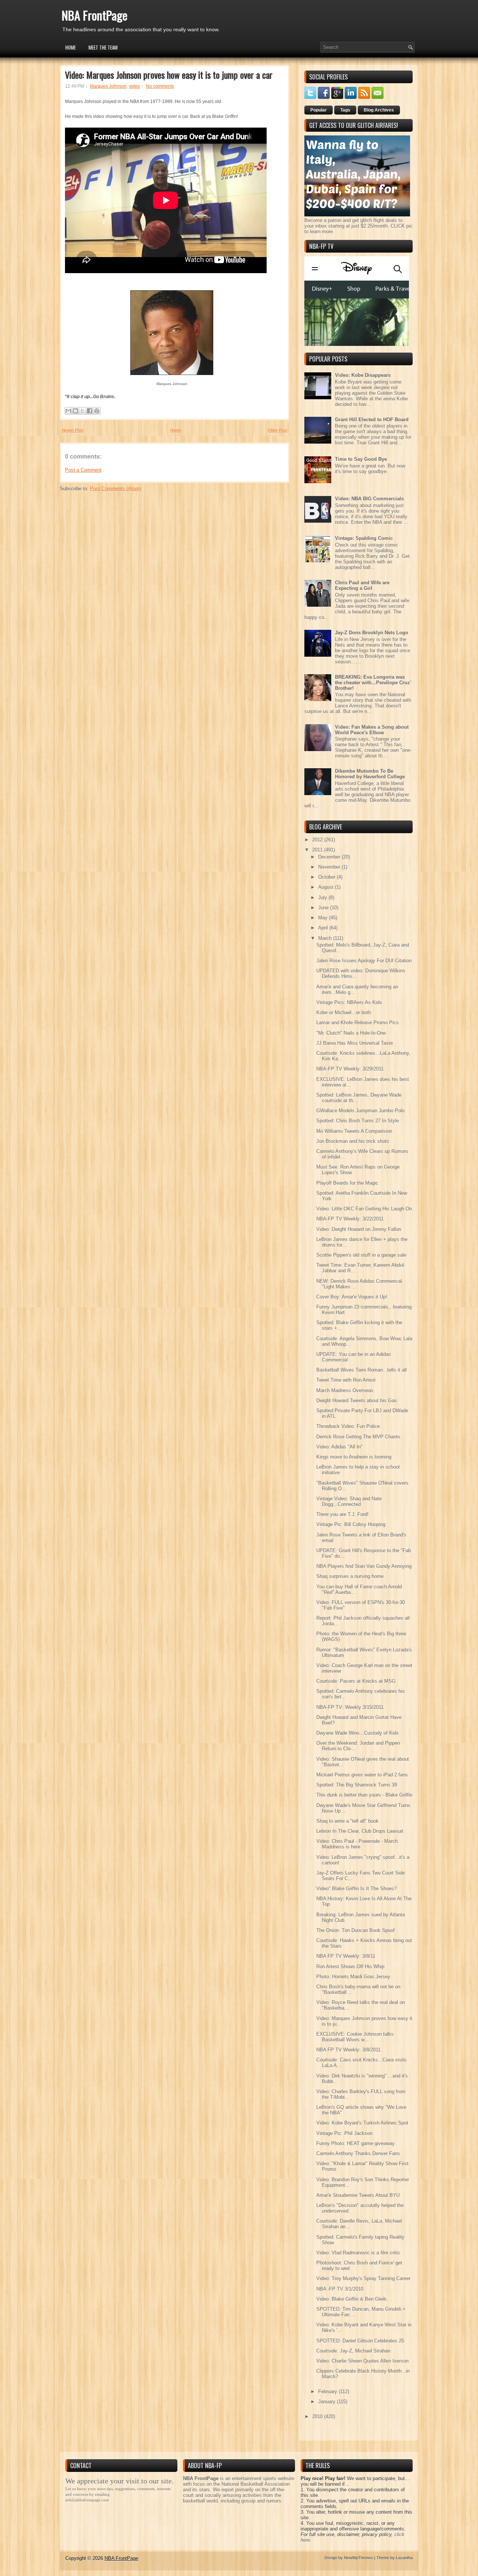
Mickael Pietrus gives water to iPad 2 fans (362, 1775)
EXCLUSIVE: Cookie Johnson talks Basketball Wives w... (355, 2037)
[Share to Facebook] (90, 411)
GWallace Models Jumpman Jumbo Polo (360, 1111)
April (324, 928)
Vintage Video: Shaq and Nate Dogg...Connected (349, 1501)
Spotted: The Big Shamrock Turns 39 (357, 1785)
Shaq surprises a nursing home (350, 1576)
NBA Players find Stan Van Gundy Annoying (364, 1566)
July (323, 898)
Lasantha (404, 2558)
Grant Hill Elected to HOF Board (372, 420)
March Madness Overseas (345, 1390)
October (328, 877)
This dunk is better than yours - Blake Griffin (364, 1795)
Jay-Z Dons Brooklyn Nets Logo (372, 633)
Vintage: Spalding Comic (364, 538)
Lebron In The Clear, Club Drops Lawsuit (360, 1831)
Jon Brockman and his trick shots (353, 1141)
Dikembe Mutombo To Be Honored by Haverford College (370, 774)
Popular (319, 110)
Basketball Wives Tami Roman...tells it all (361, 1370)
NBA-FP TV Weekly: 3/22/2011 (350, 1219)
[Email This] (68, 411)
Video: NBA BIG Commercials (369, 499)
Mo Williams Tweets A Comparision (354, 1131)
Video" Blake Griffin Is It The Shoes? (356, 1889)
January (328, 2402)
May (324, 918)
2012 (318, 840)
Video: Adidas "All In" (339, 1447)
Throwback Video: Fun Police (348, 1426)
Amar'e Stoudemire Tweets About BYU (358, 2195)
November (330, 867)
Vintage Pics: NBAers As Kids (349, 1002)
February (328, 2391)
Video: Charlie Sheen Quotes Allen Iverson (362, 2361)
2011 (318, 850)
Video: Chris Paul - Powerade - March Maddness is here (357, 1844)
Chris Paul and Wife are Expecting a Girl (362, 585)
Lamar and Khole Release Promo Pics (358, 1023)
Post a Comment (83, 470)
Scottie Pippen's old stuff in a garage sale (361, 1255)
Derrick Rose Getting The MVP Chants (358, 1437)
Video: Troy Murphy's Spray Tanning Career (363, 2278)
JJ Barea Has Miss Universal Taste (355, 1043)
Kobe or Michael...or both (344, 1012)
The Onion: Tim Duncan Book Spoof (356, 1930)
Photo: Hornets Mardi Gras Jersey (353, 1977)
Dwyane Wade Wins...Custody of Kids (358, 1733)
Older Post (277, 430)
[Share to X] (83, 411)
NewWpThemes (358, 2558)
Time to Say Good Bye (361, 459)
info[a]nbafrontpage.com (87, 2500)
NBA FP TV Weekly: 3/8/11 (346, 1956)
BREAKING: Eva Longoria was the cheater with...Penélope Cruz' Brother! (373, 683)
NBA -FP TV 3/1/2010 (340, 2289)
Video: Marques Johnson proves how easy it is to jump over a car (169, 75)
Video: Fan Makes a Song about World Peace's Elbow (372, 730)
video (134, 86)
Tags (345, 110)
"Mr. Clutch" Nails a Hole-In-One (351, 1033)
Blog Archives (379, 110)
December (330, 857)
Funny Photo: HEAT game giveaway (356, 2143)
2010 (318, 2416)
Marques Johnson (108, 86)
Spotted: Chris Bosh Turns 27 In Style (358, 1121)
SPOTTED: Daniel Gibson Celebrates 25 (360, 2341)
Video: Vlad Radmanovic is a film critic (358, 2253)
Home (71, 47)
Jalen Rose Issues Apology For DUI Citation (364, 961)
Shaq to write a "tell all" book (347, 1821)
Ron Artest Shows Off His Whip (350, 1967)
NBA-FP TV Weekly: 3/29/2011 (350, 1069)
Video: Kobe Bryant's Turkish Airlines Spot (362, 2123)
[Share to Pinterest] (97, 411)
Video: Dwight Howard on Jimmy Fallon (359, 1229)
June (324, 908)
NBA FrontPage (94, 15)
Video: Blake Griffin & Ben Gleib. (352, 2299)
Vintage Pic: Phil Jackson (344, 2133)
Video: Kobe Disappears (363, 375)
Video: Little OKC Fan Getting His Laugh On (364, 1209)
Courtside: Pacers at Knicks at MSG (356, 1681)
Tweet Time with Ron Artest (346, 1380)
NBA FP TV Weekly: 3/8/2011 (348, 2050)
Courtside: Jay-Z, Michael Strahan (353, 2351)
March (326, 938)
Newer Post (73, 430)
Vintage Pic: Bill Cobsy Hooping (351, 1524)
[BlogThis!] (75, 411)
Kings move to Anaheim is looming (354, 1457)
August (327, 887)
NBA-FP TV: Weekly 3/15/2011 (350, 1707)
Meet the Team (103, 47)
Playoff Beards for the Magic (347, 1183)
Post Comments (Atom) (116, 489)
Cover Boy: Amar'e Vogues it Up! (352, 1297)
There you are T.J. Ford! (342, 1514)
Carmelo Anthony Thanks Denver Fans (358, 2153)
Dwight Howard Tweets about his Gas (357, 1400)
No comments (160, 86)
